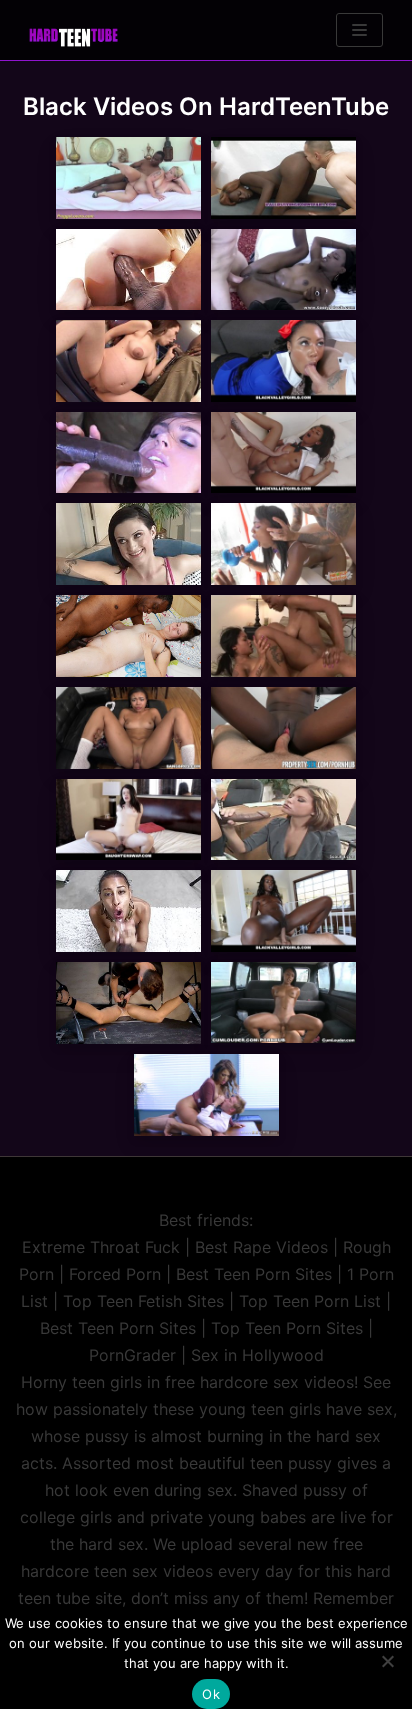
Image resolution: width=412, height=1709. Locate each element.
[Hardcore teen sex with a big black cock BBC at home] (128, 544)
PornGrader (132, 1355)
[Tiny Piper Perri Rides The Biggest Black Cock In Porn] (128, 270)
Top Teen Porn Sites (287, 1328)
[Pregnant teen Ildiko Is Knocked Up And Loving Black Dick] (128, 361)
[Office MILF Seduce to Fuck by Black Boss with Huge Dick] (283, 820)
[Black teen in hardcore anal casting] (128, 911)
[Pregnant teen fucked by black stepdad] (128, 636)
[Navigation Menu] (359, 30)
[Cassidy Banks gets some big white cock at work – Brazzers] (206, 1095)
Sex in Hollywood (257, 1355)
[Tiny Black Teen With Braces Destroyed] (283, 544)
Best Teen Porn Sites (254, 1274)
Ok (211, 1694)
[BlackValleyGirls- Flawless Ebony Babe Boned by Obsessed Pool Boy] (283, 911)
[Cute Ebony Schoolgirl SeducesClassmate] (283, 453)
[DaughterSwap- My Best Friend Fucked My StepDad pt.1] (128, 820)
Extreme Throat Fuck (101, 1247)
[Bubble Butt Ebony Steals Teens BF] (283, 361)
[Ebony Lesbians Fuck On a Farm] (283, 636)
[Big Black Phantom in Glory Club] (128, 1003)
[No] (387, 1661)
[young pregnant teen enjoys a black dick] (128, 178)
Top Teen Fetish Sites (143, 1301)
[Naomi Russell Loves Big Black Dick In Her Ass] (128, 453)
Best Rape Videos (261, 1247)
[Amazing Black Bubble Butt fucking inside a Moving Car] (283, 1003)
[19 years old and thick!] (128, 728)
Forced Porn (115, 1274)
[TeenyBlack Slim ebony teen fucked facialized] (283, 270)
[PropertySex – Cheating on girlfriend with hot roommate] (283, 728)
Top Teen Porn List (310, 1301)
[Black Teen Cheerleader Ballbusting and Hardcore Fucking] (283, 178)
